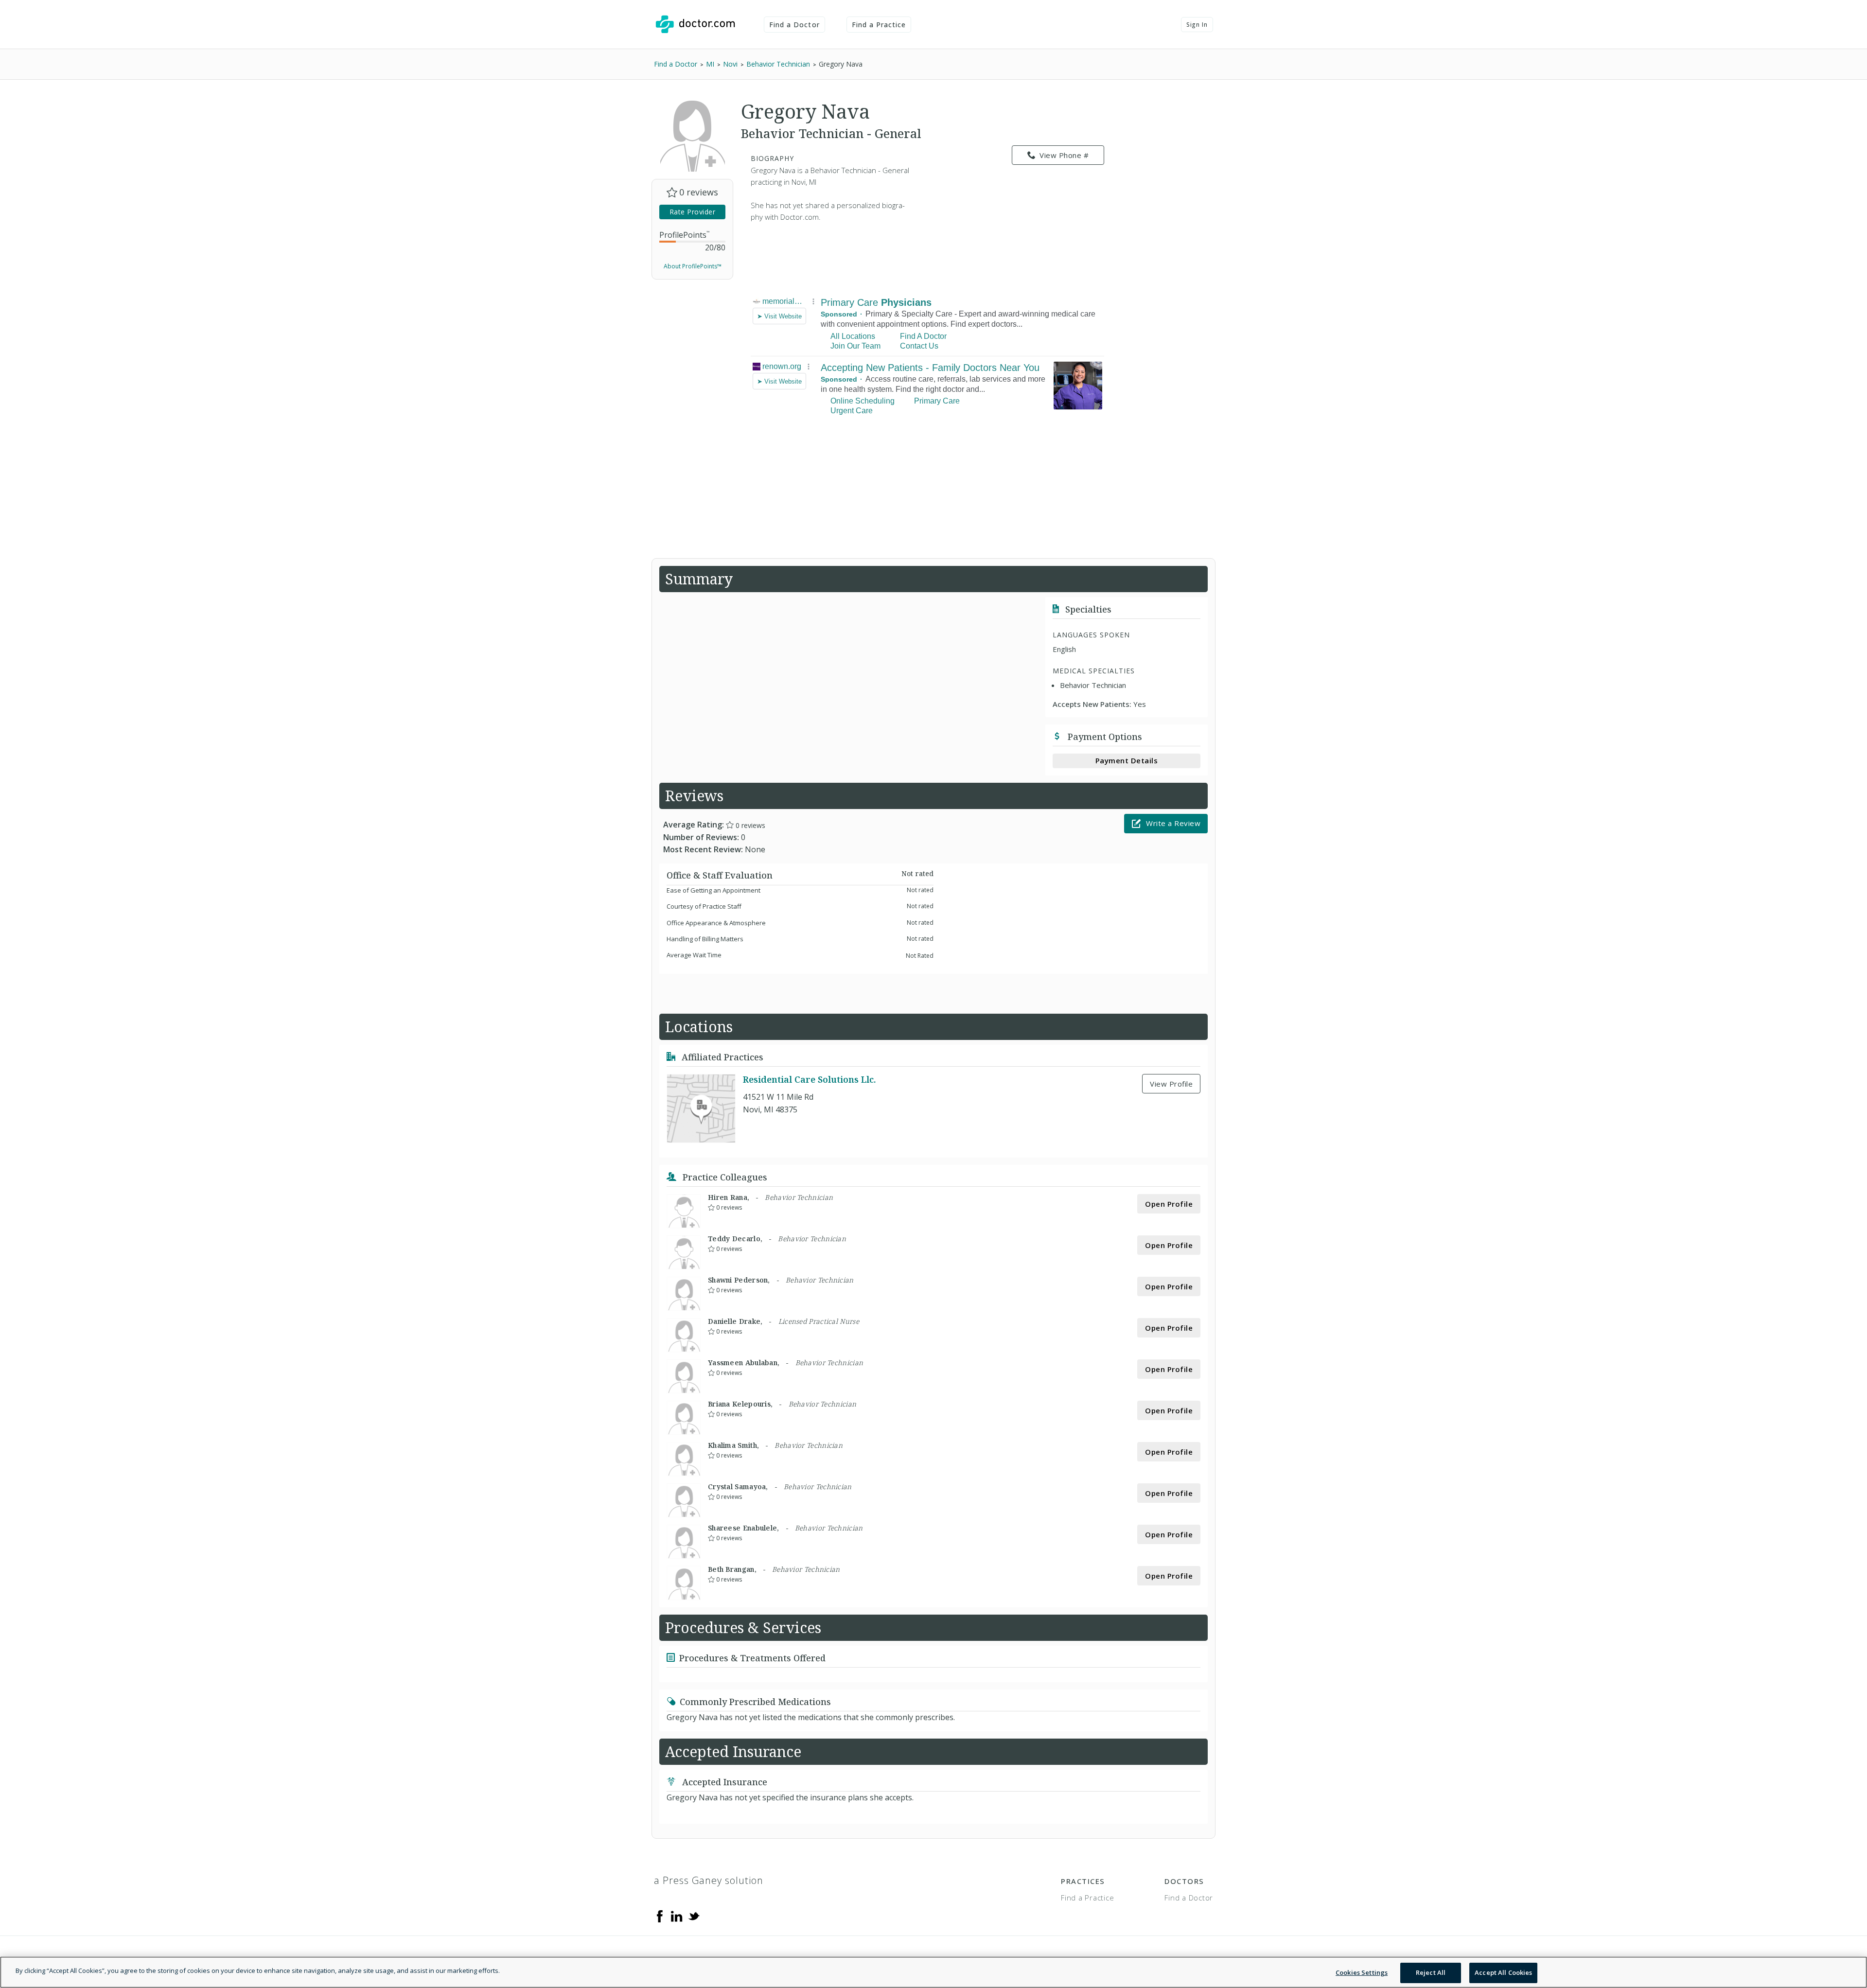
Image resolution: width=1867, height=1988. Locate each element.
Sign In (1197, 25)
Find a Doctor (794, 25)
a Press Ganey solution (709, 1880)
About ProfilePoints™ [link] (693, 266)
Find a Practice (879, 25)
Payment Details (1127, 760)
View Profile (1171, 1084)
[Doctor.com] (695, 24)
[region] (933, 1972)
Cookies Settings (1362, 1972)
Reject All (1431, 1972)
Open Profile (1169, 1204)
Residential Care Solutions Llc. (810, 1079)
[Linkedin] (677, 1916)
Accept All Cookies (1503, 1972)
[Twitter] (694, 1916)
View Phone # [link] (1064, 155)
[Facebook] (660, 1916)
